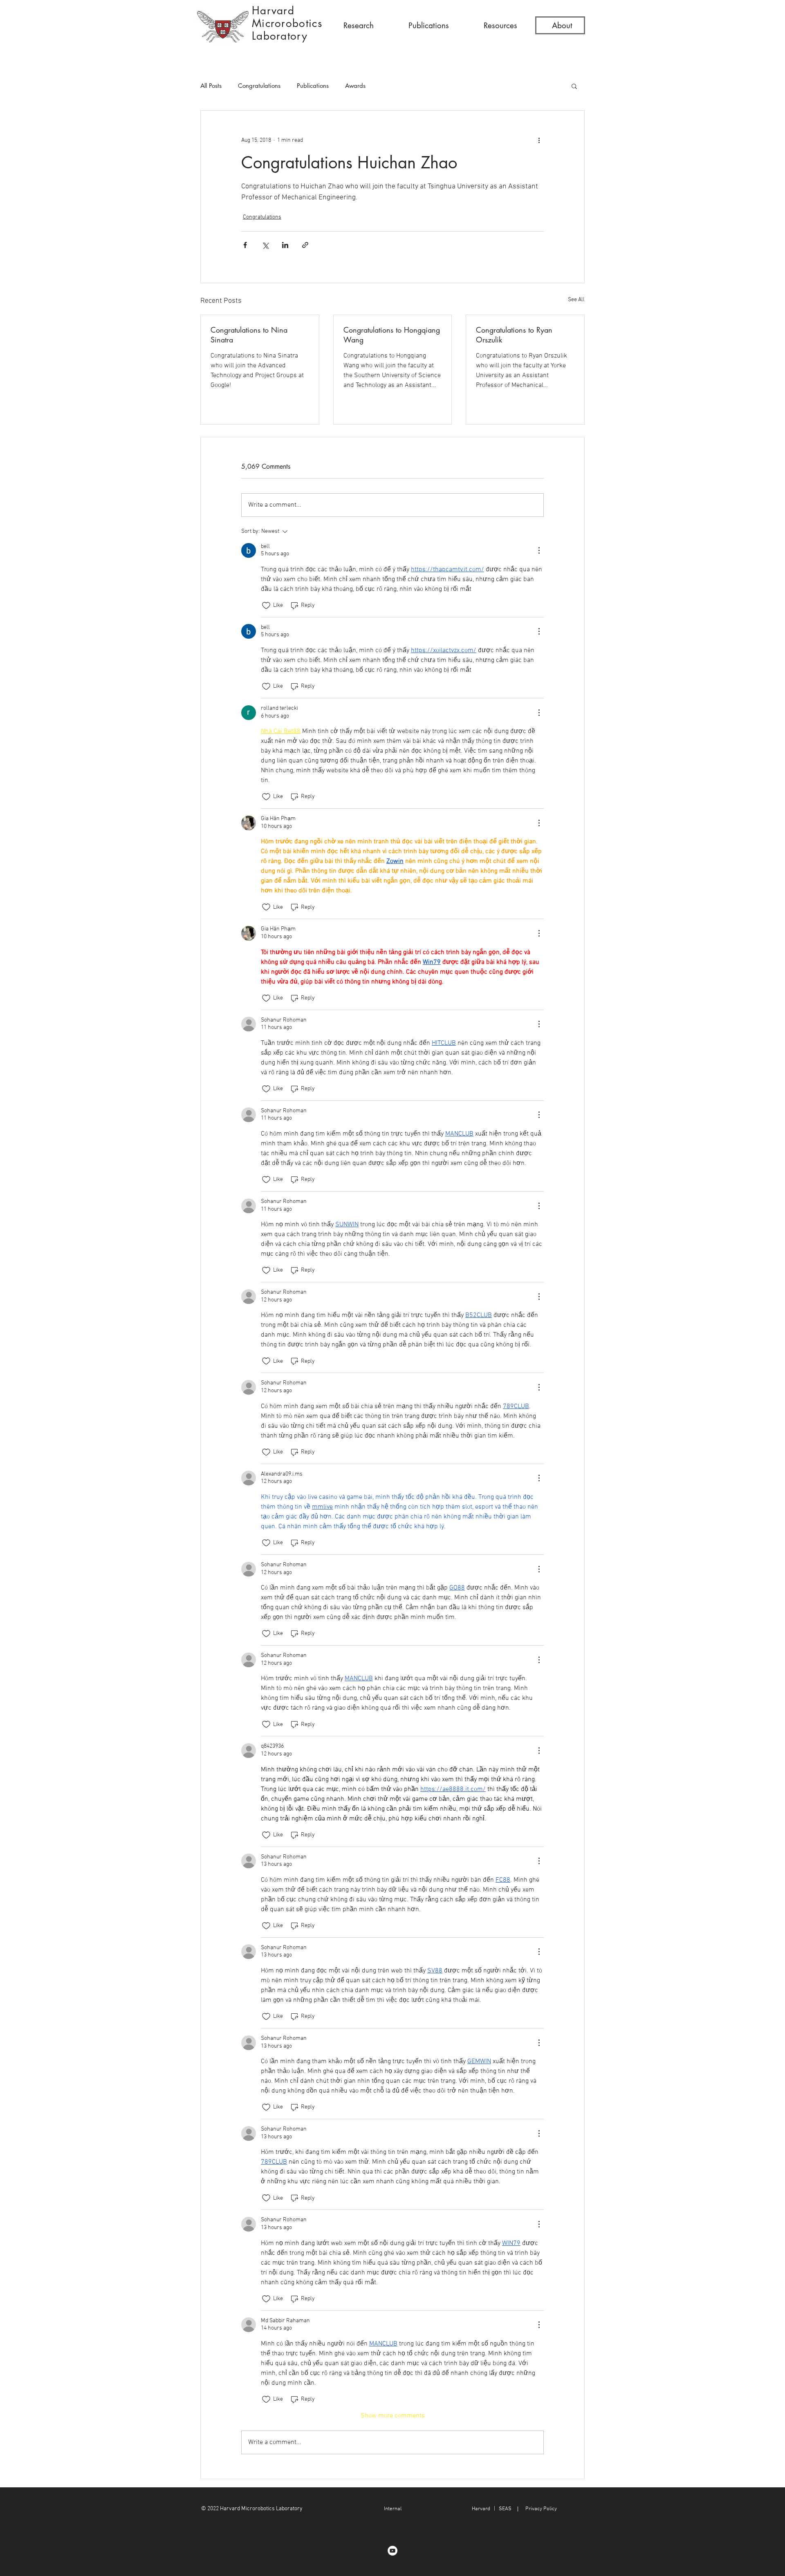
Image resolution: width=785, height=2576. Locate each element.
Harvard (273, 11)
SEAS (505, 2509)
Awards (355, 86)
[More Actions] (539, 550)
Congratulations (259, 86)
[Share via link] (305, 245)
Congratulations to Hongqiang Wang (392, 335)
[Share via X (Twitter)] (265, 245)
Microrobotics (287, 23)
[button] (359, 26)
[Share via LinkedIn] (285, 245)
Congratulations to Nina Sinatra (249, 335)
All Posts (211, 86)
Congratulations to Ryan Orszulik (514, 335)
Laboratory (280, 36)
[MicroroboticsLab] (392, 2551)
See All (576, 300)
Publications (313, 86)
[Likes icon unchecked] (266, 606)
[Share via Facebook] (245, 245)
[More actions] (539, 140)
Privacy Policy (541, 2509)
